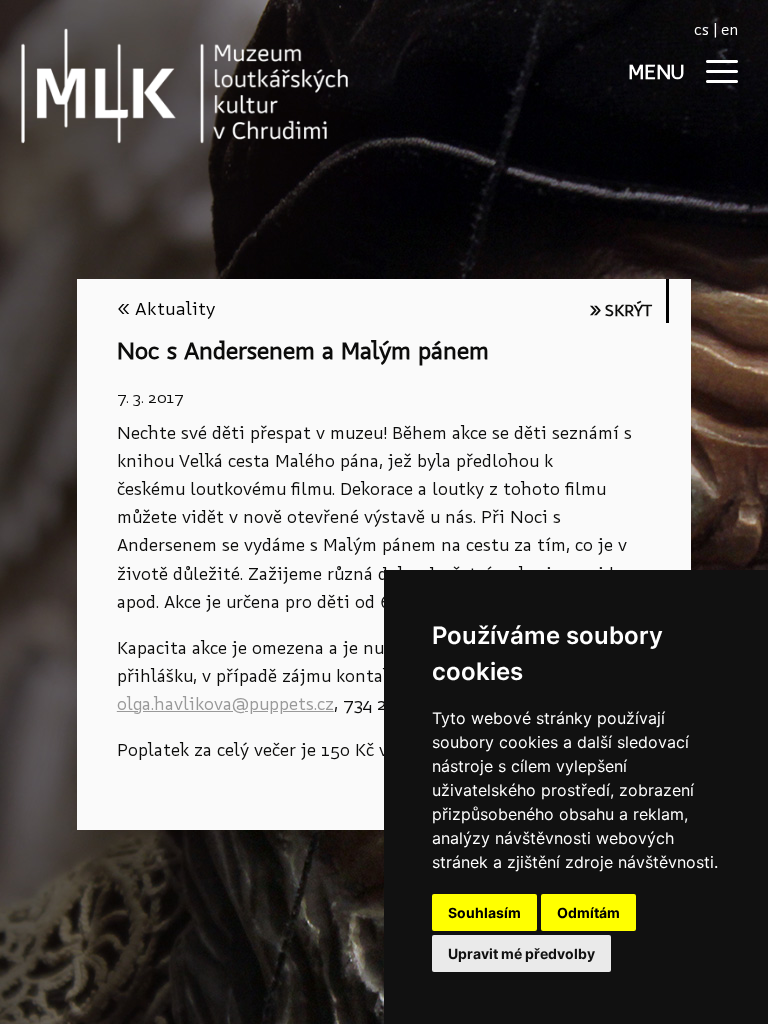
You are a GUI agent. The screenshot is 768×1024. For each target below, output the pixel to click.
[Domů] (150, 85)
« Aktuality (166, 308)
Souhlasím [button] (484, 912)
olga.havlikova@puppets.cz (225, 703)
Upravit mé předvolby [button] (521, 953)
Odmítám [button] (588, 912)
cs (701, 29)
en (729, 29)
